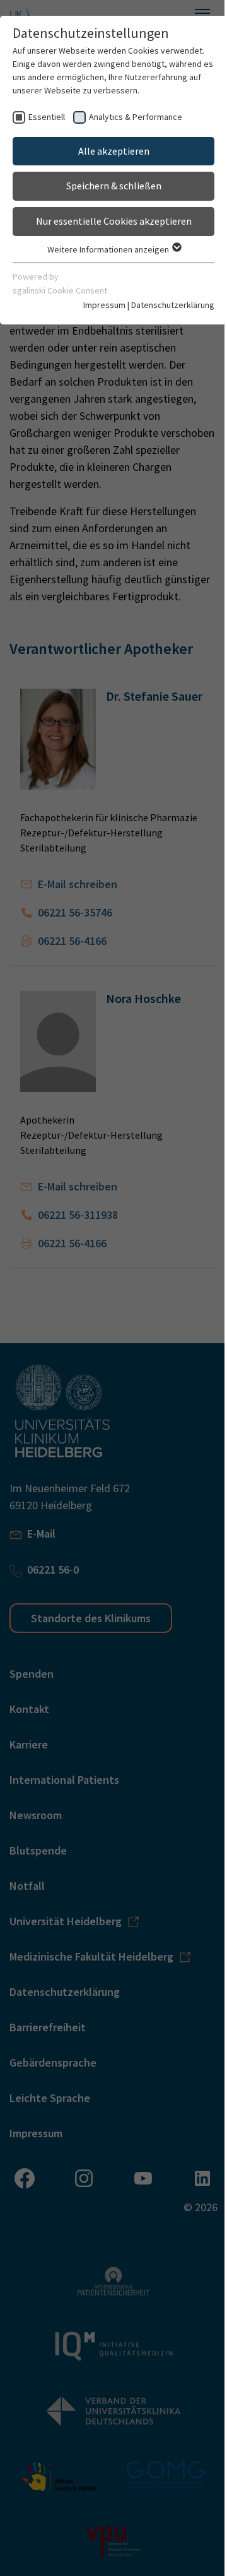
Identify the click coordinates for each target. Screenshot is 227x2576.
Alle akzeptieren (114, 151)
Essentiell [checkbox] (47, 117)
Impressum (104, 305)
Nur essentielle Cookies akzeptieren (114, 221)
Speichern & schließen (114, 186)
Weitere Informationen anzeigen (109, 249)
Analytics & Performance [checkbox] (136, 117)
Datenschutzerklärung (173, 305)
